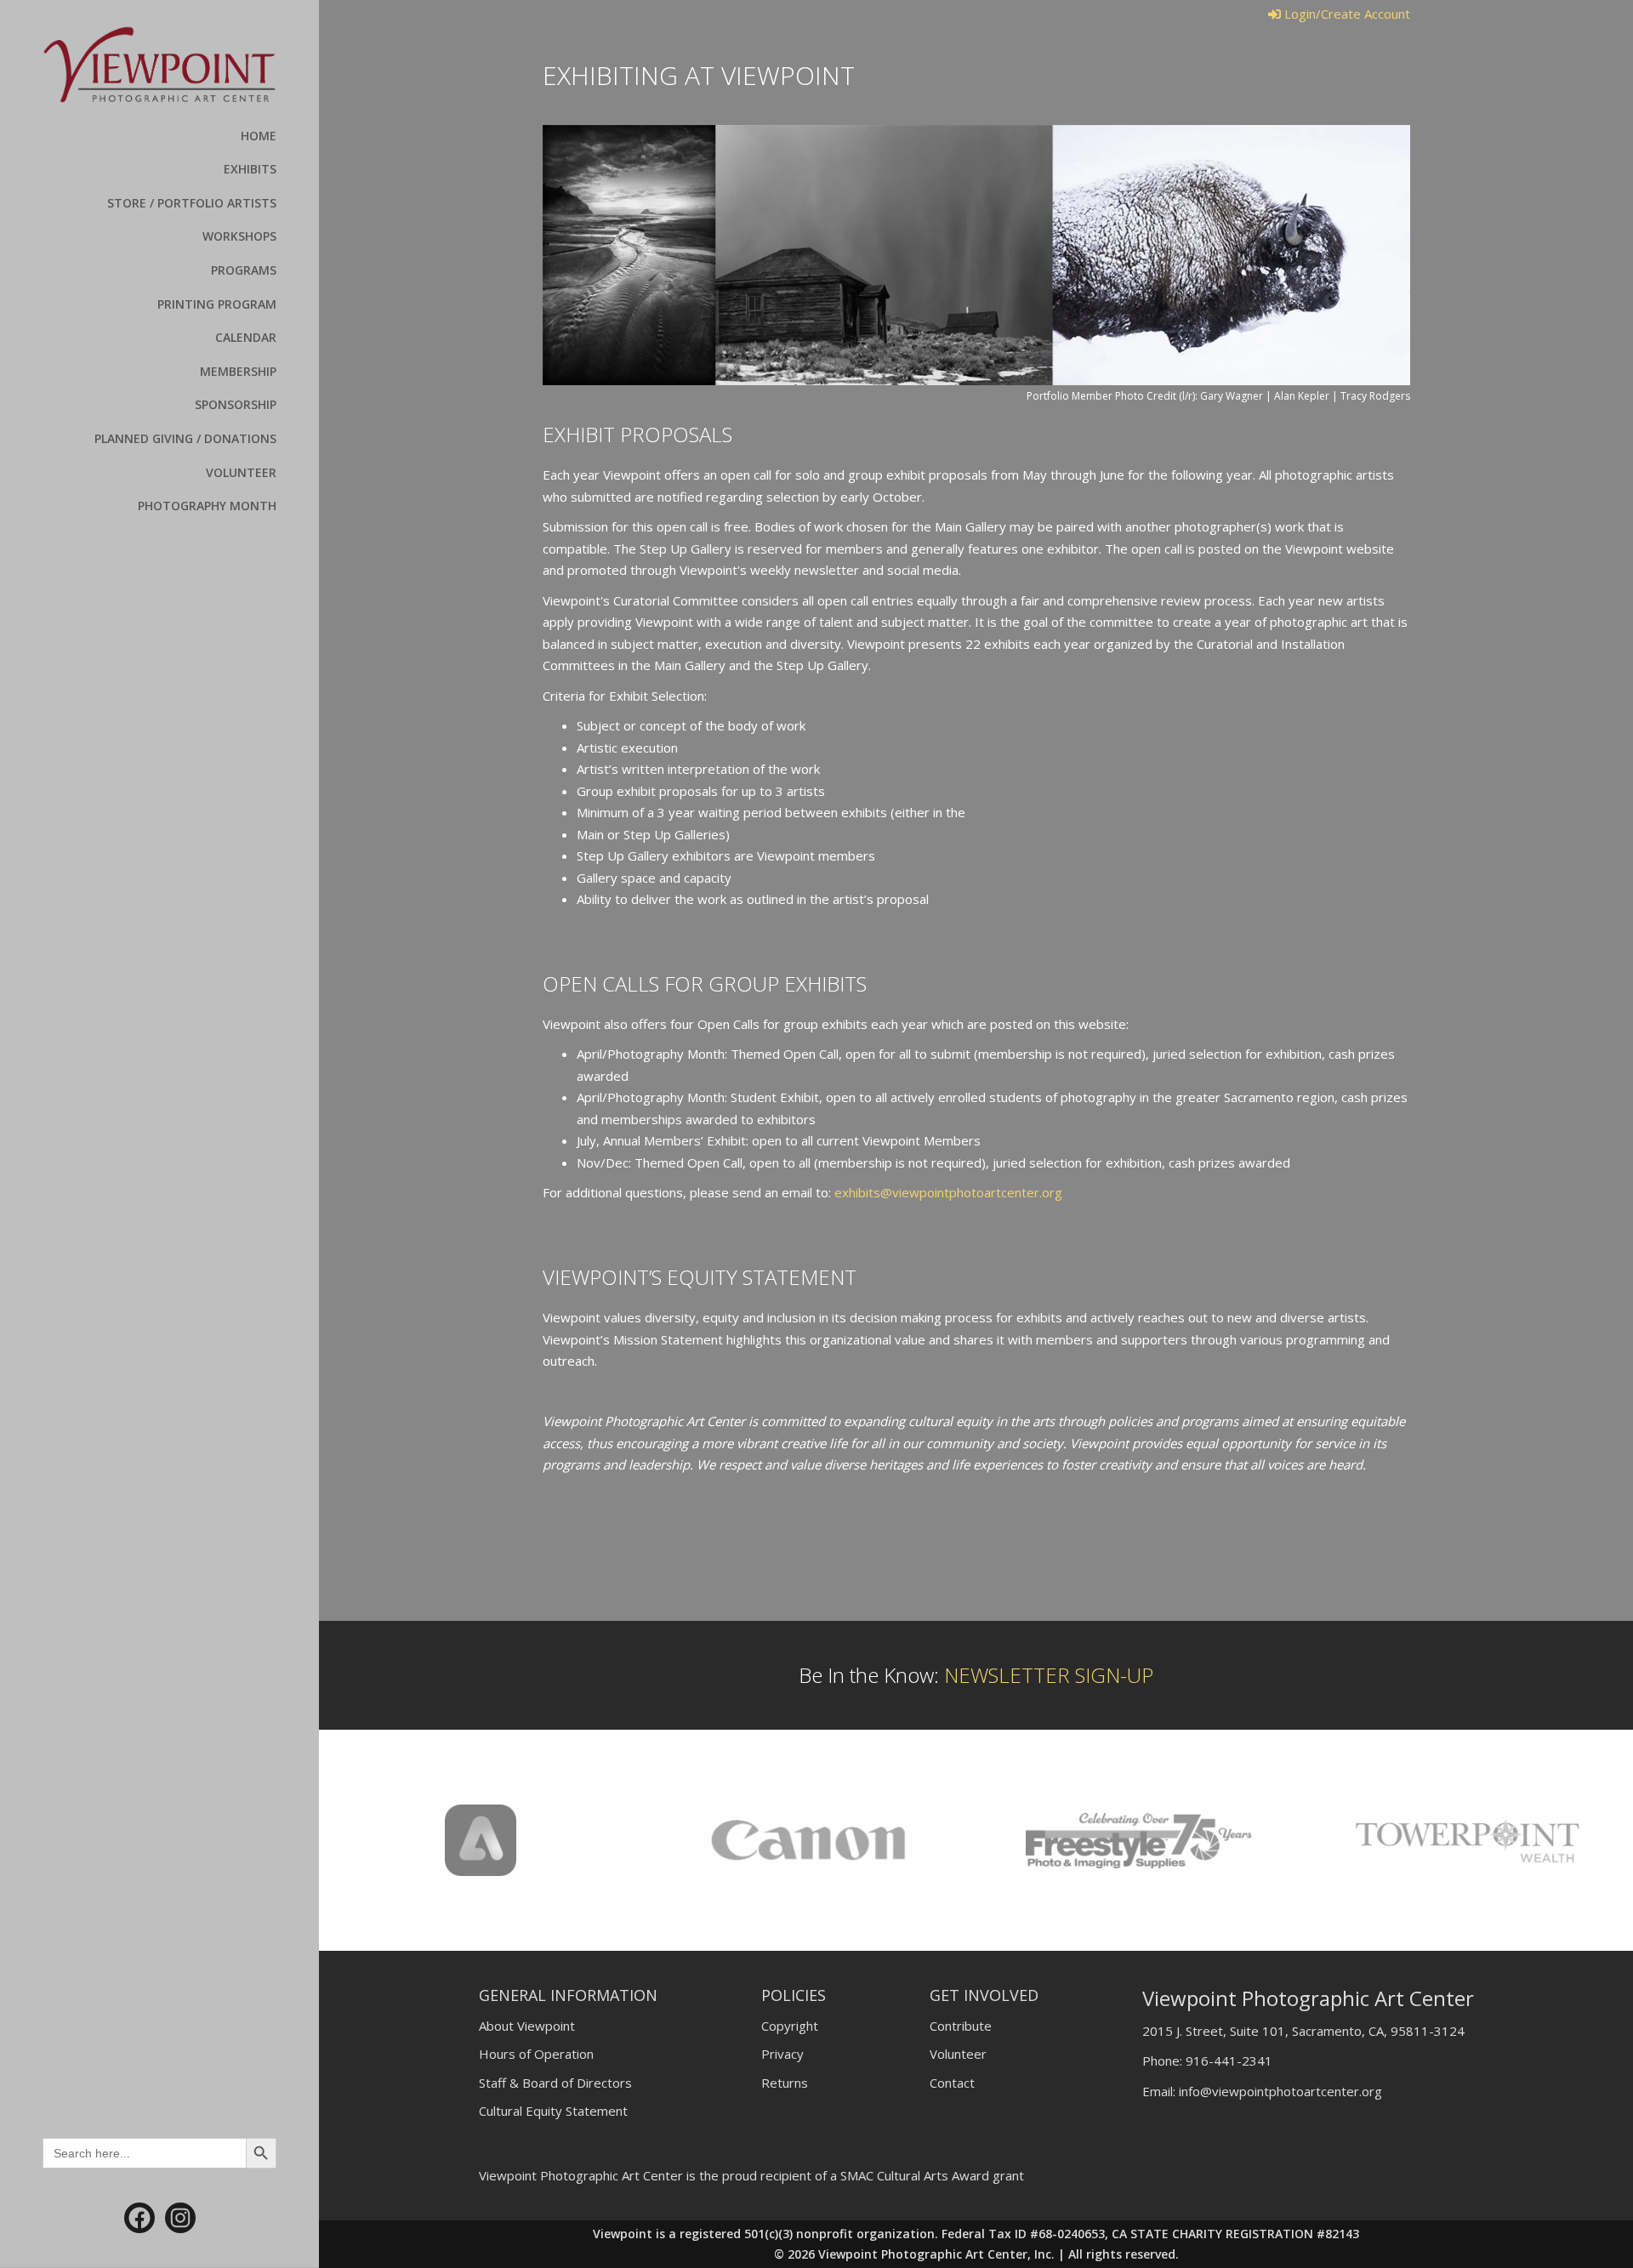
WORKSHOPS (239, 236)
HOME (259, 136)
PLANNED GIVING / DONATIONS (185, 438)
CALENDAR (246, 337)
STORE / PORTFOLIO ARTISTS (192, 203)
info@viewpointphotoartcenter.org (1280, 2091)
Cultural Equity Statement (553, 2111)
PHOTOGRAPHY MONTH (207, 506)
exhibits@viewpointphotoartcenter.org (948, 1192)
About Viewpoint (527, 2026)
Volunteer (958, 2054)
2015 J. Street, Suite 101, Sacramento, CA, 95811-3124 (1303, 2031)
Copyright (790, 2026)
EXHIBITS (250, 169)
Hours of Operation (536, 2054)
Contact (952, 2083)
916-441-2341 (1229, 2061)
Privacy (782, 2054)
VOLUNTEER (241, 472)
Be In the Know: (976, 1675)
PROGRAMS (244, 270)
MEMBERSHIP (238, 371)
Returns (785, 2083)
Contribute (961, 2026)
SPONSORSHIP (236, 404)
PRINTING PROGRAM (217, 304)
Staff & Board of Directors (555, 2083)
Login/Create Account (1346, 14)
